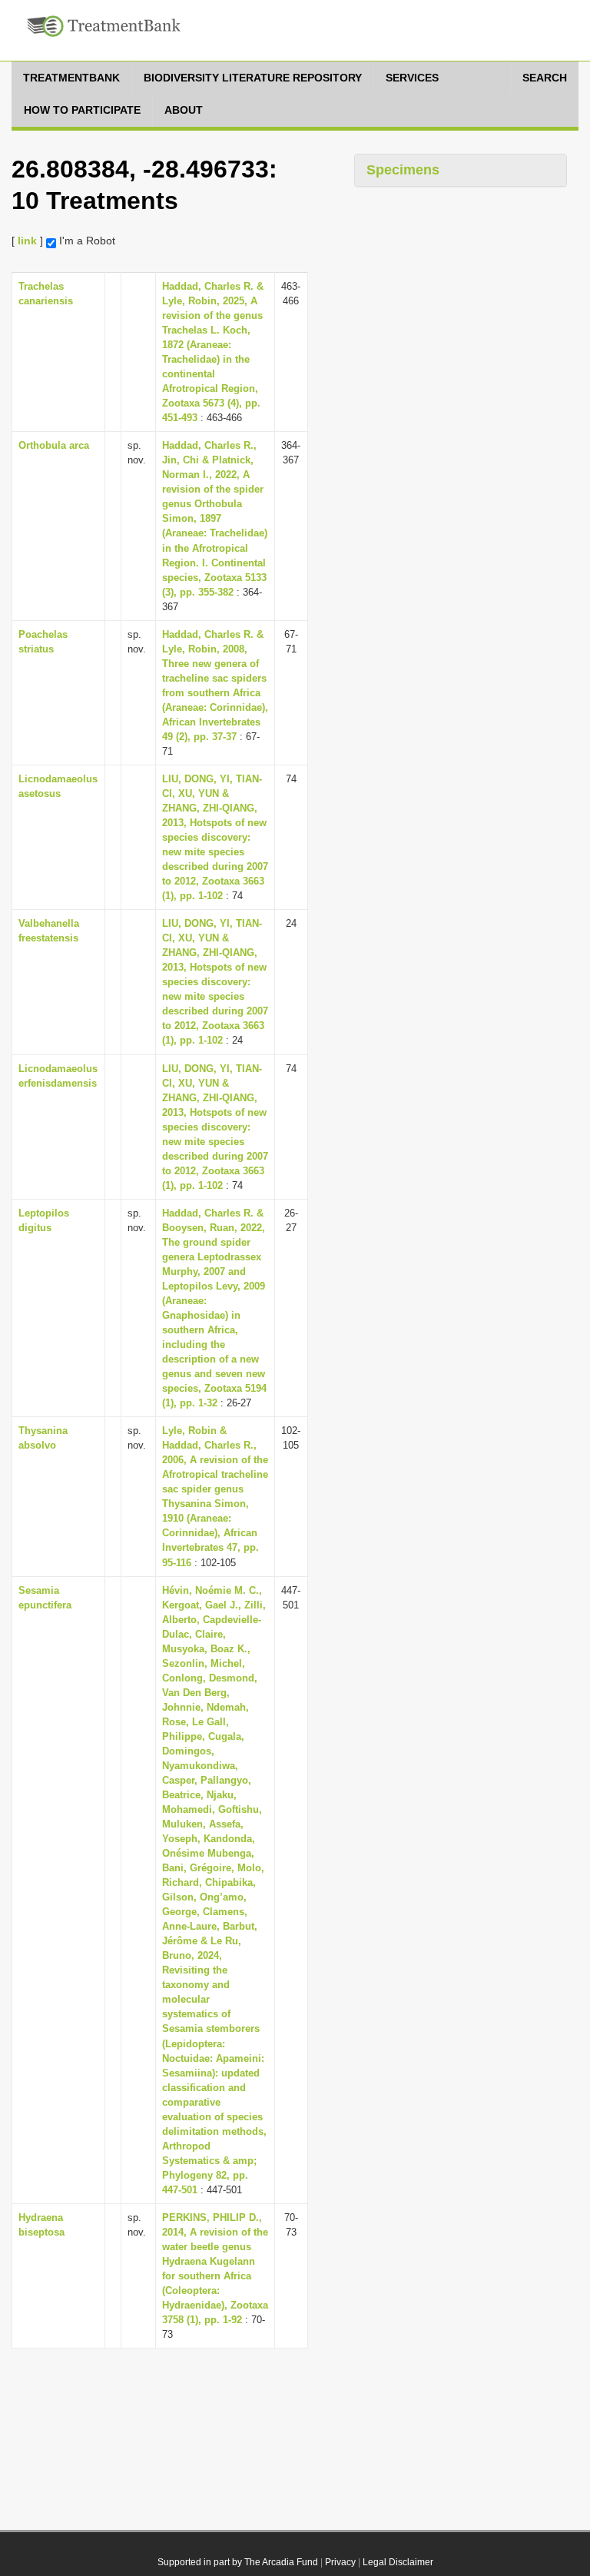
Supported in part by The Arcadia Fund (238, 2562)
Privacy (340, 2562)
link (27, 241)
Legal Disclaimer (398, 2562)
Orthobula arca (54, 445)
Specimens (403, 170)
